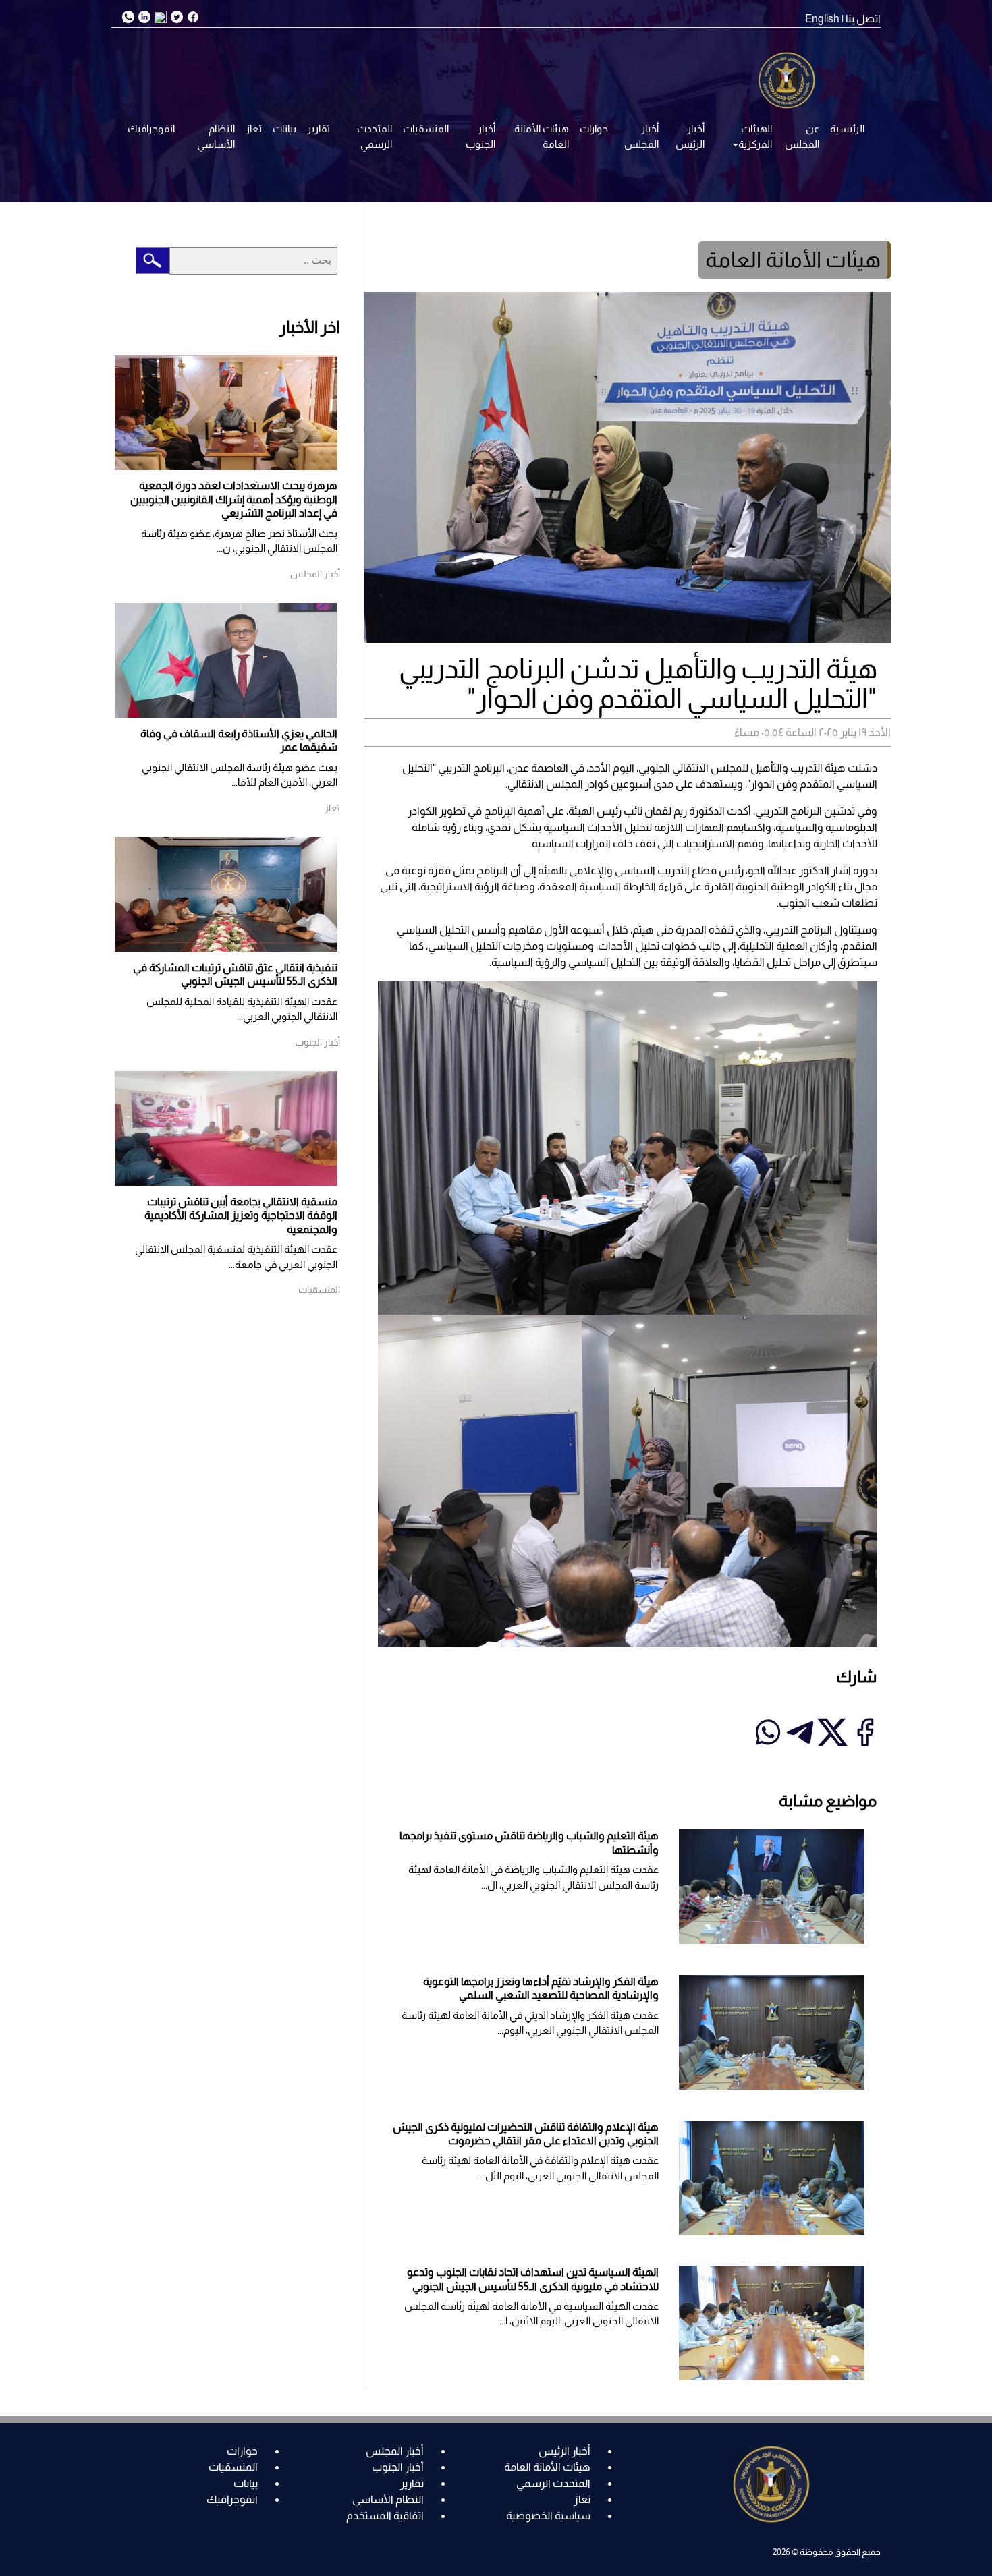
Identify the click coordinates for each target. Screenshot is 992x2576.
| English (824, 19)
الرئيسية (847, 128)
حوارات (594, 128)
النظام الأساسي (216, 136)
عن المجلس (802, 136)
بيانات (284, 128)
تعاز (254, 128)
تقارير (319, 128)
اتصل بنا (863, 19)
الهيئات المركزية (755, 136)
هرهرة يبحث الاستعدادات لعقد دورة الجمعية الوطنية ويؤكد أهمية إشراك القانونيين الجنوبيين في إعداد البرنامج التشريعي (234, 499)
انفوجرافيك (151, 128)
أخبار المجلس (641, 136)
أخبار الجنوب (480, 136)
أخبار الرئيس (690, 136)
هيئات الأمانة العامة (542, 136)
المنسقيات (426, 128)
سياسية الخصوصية (548, 2516)
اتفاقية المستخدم (385, 2516)
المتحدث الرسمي (375, 136)
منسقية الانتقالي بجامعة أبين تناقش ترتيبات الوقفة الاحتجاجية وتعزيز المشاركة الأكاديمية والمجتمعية (241, 1215)
